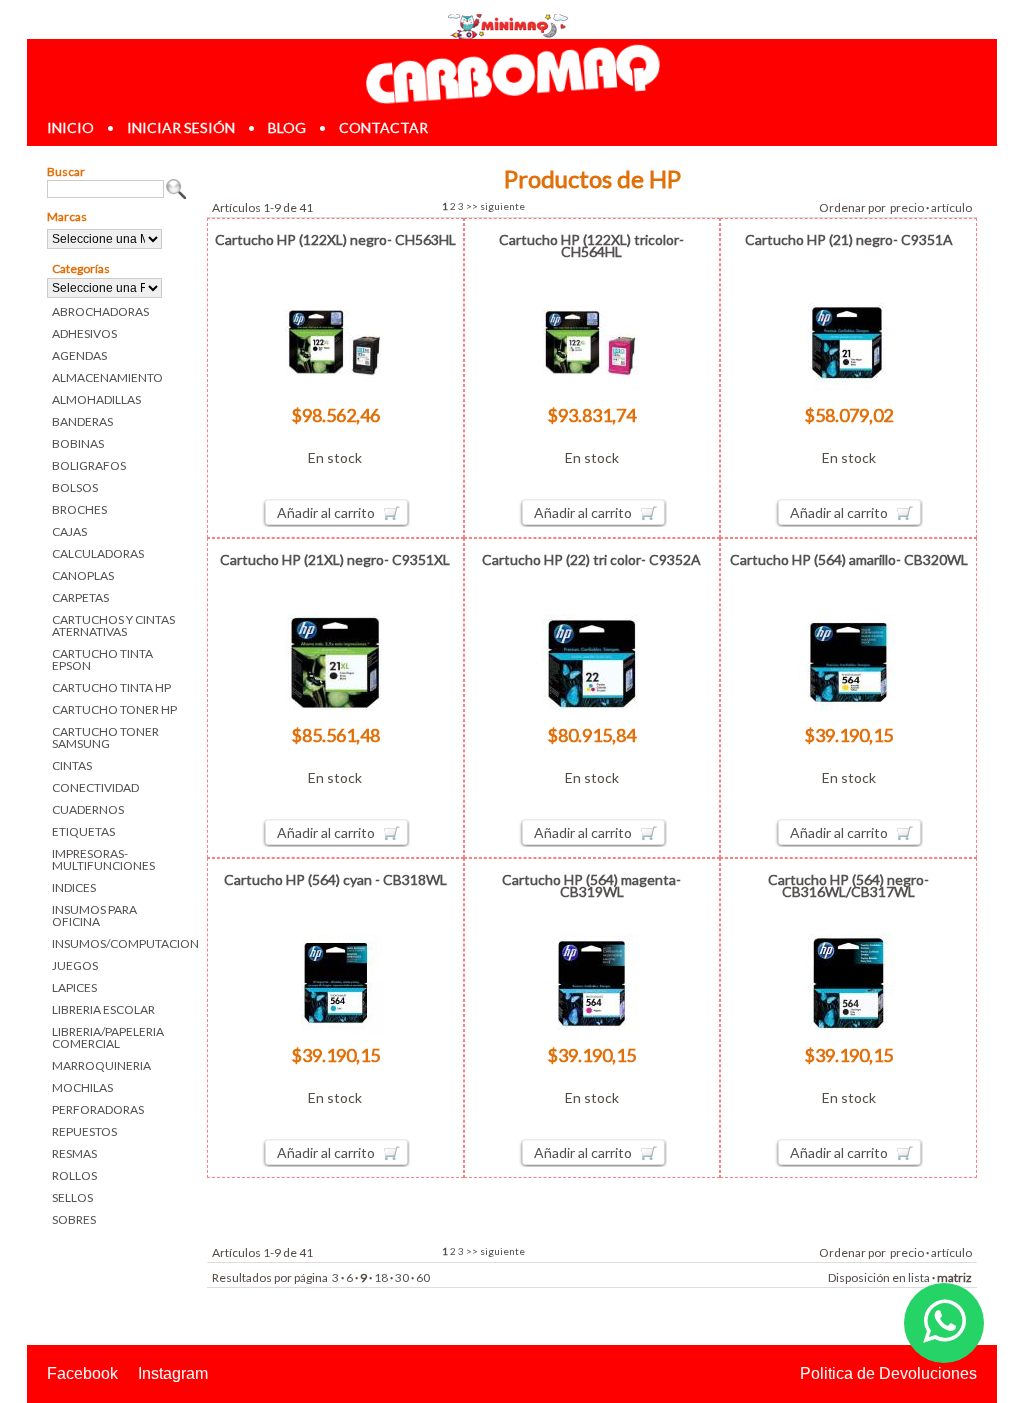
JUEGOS (75, 965)
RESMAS (74, 1153)
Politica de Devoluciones (888, 1373)
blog (287, 127)
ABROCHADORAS (100, 311)
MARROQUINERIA (101, 1065)
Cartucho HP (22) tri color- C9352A (591, 559)
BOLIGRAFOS (89, 465)
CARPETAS (80, 597)
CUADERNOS (88, 809)
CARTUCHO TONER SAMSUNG (105, 737)
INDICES (74, 887)
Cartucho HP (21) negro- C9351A (849, 239)
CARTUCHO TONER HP (114, 709)
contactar (383, 127)
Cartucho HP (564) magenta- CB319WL (591, 885)
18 (381, 1277)
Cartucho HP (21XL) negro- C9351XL (335, 559)
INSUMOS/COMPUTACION (119, 943)
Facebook (82, 1373)
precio (907, 207)
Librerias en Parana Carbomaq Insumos (512, 73)
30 (402, 1277)
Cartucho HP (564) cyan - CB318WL (335, 879)
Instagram (173, 1373)
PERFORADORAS (98, 1109)
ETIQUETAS (83, 831)
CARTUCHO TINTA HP (111, 687)
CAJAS (69, 531)
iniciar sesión (181, 127)
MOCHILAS (82, 1087)
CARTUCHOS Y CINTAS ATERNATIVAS (113, 625)
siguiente (502, 206)
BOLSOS (75, 487)
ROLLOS (74, 1175)
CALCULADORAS (98, 553)
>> (472, 206)
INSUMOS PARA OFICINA (94, 915)
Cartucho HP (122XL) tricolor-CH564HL (591, 245)
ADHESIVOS (84, 333)
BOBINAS (78, 443)
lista (919, 1277)
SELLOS (72, 1197)
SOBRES (74, 1219)
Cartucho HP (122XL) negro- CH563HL (335, 239)
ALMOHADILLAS (96, 399)
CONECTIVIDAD (95, 787)
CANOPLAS (83, 575)
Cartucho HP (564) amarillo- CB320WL (849, 559)
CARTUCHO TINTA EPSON (102, 659)
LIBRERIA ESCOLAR (103, 1009)
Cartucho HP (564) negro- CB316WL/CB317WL (848, 885)
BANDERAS (82, 421)
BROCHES (79, 509)
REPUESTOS (84, 1131)
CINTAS (72, 765)
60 (423, 1277)
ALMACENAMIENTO (107, 377)
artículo (951, 207)
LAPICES (74, 987)
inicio (70, 127)
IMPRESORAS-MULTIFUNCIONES (103, 859)
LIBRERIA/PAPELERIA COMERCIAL (108, 1037)
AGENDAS (79, 355)
